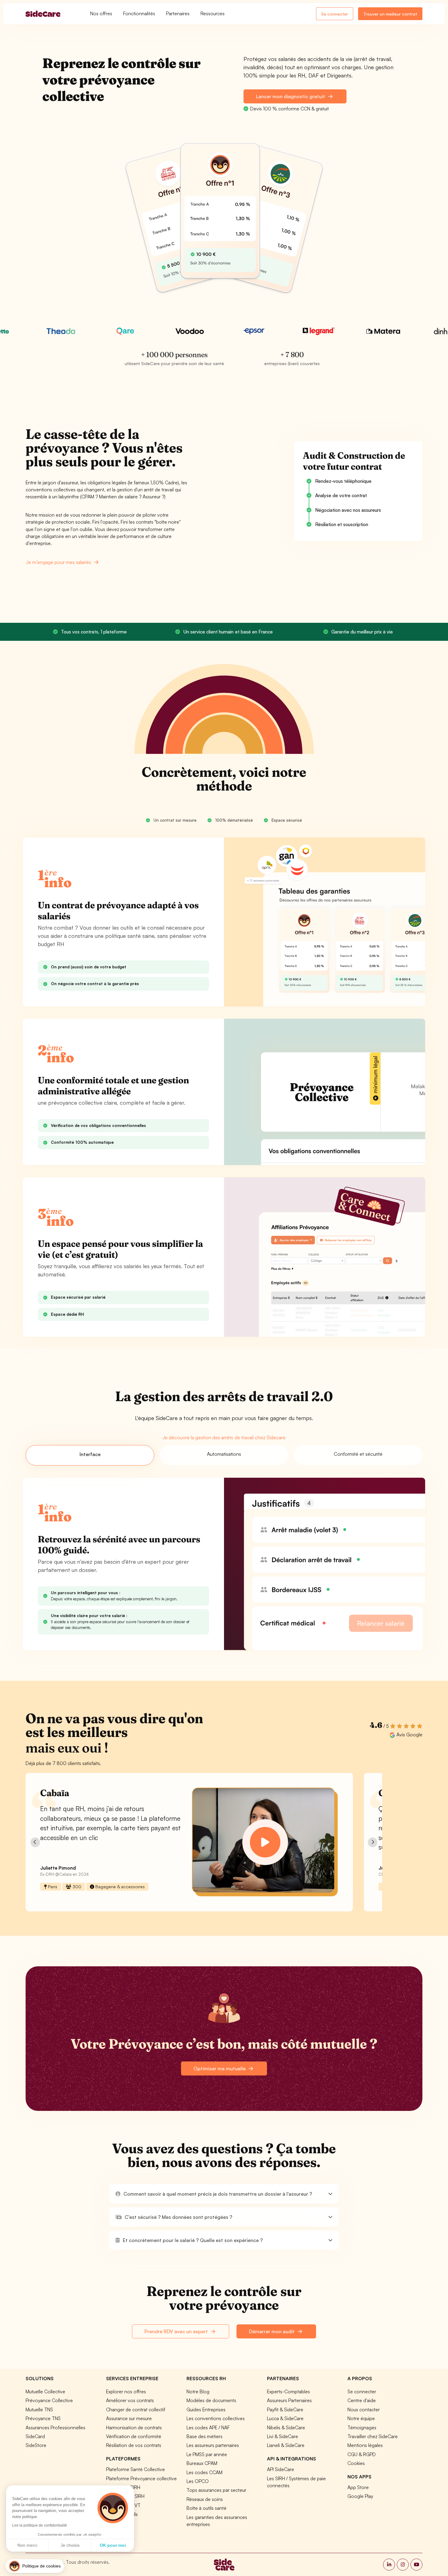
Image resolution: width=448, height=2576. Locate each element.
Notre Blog (198, 2391)
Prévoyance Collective (49, 2400)
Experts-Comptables (288, 2391)
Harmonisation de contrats (134, 2427)
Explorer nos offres (126, 2391)
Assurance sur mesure (129, 2418)
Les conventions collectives (216, 2418)
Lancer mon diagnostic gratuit (291, 96)
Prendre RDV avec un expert (177, 2331)
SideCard (35, 2436)
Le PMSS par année (207, 2454)
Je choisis (70, 2545)
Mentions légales (365, 2445)
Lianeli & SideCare (286, 2445)
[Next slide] (373, 1842)
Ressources (213, 13)
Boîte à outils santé (206, 2508)
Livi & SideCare (283, 2436)
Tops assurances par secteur (216, 2490)
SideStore (36, 2445)
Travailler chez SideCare (373, 2436)
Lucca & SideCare (285, 2418)
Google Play (360, 2496)
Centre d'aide (362, 2400)
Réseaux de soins (205, 2499)
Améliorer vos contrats (130, 2400)
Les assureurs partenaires (213, 2445)
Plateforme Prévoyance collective (141, 2478)
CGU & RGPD (362, 2454)
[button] (224, 2194)
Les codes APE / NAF (208, 2427)
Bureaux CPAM (202, 2463)
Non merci (27, 2545)
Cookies (356, 2463)
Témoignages (362, 2427)
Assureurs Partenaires (289, 2400)
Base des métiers (204, 2436)
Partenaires (178, 13)
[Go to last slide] (35, 1842)
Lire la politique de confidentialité (40, 2525)
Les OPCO (198, 2481)
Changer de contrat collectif (136, 2409)
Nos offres (101, 13)
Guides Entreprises (206, 2409)
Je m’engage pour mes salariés (59, 562)
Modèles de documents (211, 2400)
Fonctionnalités (139, 13)
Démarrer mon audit (272, 2331)
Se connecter (335, 14)
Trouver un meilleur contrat (390, 14)
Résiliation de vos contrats (134, 2445)
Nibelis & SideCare (286, 2427)
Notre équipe (361, 2418)
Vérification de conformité (134, 2436)
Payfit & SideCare (285, 2409)
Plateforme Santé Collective (135, 2469)
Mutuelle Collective (45, 2391)
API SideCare (281, 2469)
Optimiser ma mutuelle (220, 2068)
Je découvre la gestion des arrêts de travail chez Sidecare (224, 1437)
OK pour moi (113, 2545)
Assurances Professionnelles (55, 2427)
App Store (358, 2487)
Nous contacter (364, 2409)
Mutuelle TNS (39, 2409)
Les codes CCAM (204, 2472)
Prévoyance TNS (43, 2418)
